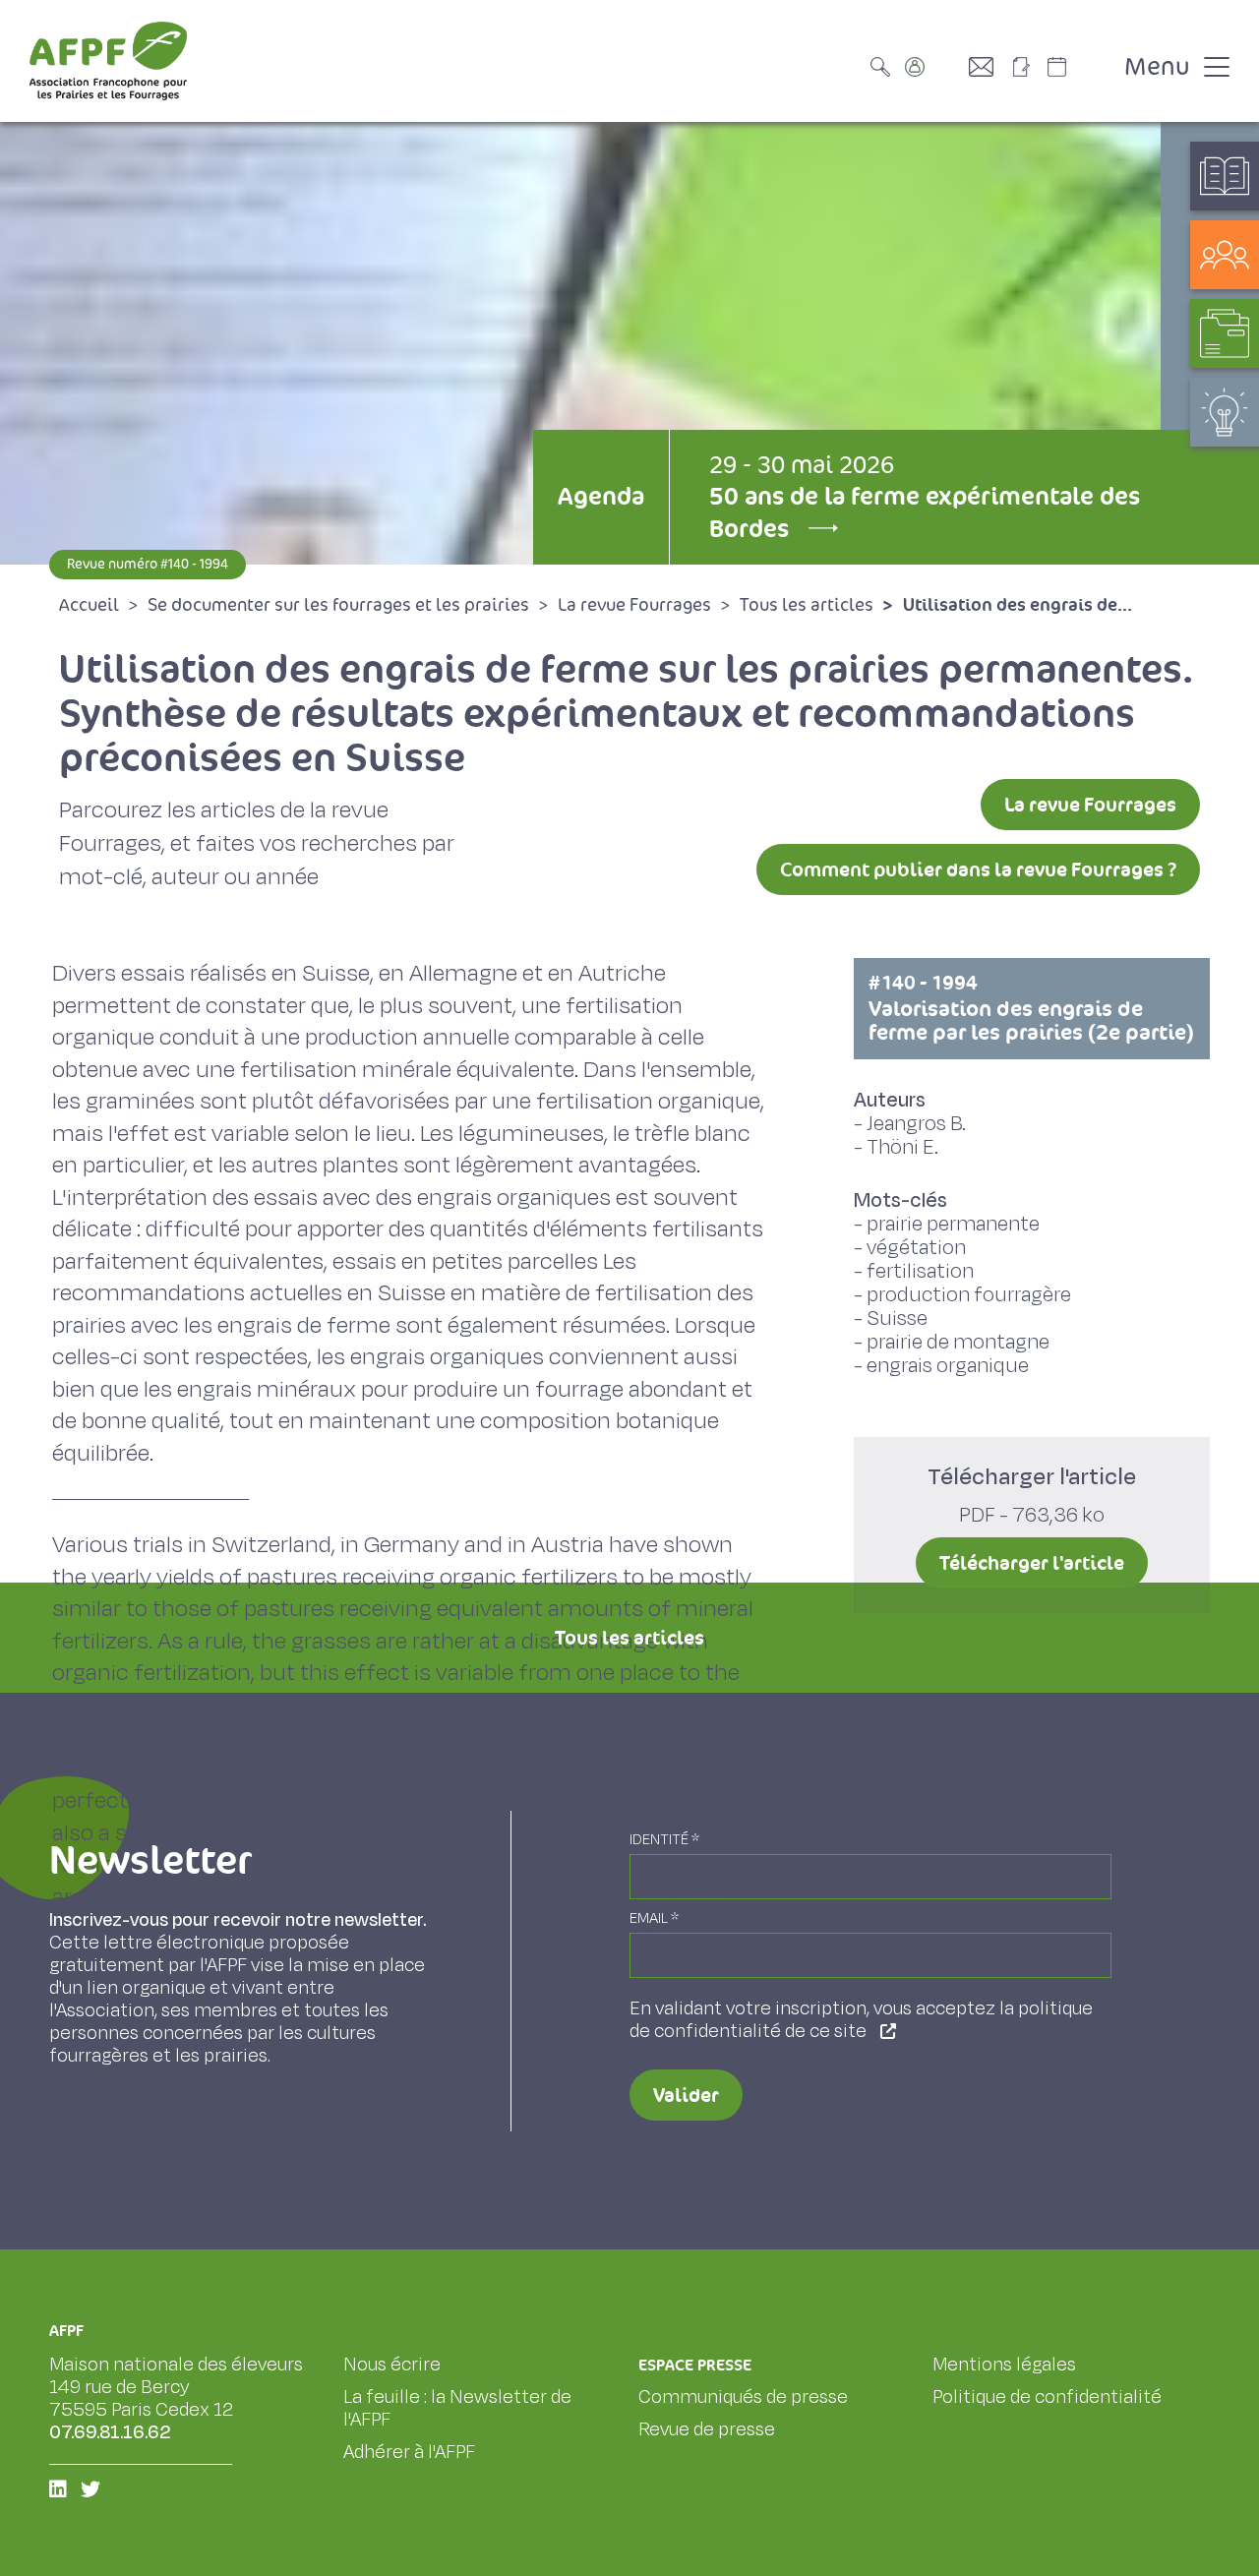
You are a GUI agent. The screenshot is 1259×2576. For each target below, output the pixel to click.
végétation (916, 1248)
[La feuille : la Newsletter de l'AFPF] (1028, 67)
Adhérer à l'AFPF (409, 2452)
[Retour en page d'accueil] (108, 61)
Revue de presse (707, 2429)
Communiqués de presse (743, 2397)
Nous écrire (392, 2365)
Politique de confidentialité (1047, 2397)
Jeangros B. (916, 1124)
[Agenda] (1077, 67)
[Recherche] (885, 67)
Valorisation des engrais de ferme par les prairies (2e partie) (1031, 1008)
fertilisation (920, 1271)
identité (664, 1840)
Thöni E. (902, 1147)
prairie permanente (953, 1224)
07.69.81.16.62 (110, 2432)
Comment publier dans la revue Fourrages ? (978, 869)
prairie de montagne (958, 1342)
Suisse (897, 1318)
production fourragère (969, 1295)
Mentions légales (1004, 2365)
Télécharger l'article (1032, 1563)
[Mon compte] (934, 67)
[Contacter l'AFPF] (989, 67)
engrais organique (948, 1366)
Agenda (601, 496)
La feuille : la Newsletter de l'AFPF (457, 2408)
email (654, 1918)
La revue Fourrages (1090, 805)
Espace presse (695, 2365)
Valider (686, 2095)
